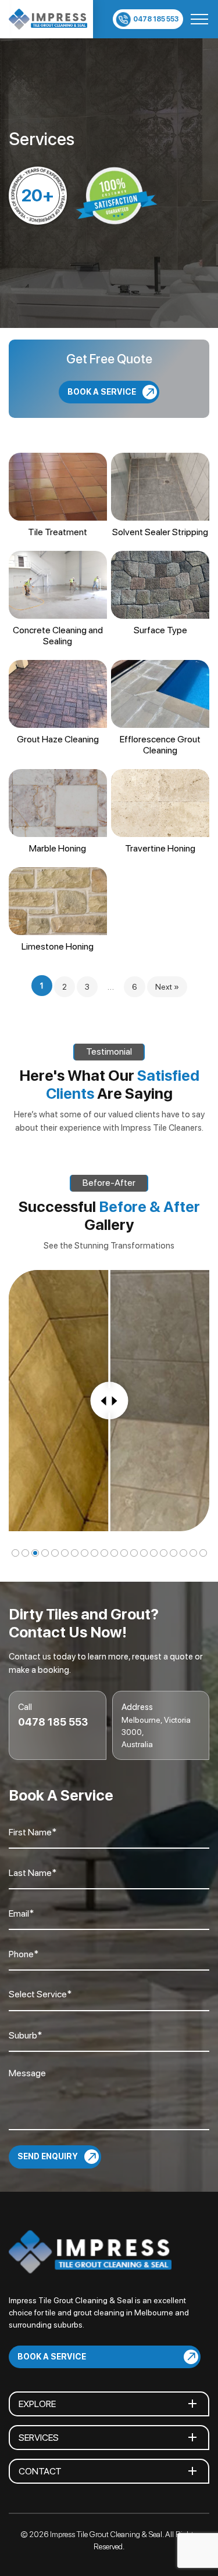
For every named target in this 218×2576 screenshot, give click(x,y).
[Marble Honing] (58, 803)
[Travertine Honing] (160, 803)
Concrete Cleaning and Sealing (58, 636)
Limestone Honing (58, 946)
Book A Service (102, 391)
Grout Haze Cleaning (58, 739)
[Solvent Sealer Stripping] (160, 487)
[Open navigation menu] (199, 19)
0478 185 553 (156, 19)
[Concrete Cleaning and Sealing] (58, 585)
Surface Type (160, 630)
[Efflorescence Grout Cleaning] (160, 694)
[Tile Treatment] (58, 487)
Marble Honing (58, 848)
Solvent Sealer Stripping (160, 532)
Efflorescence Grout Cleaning (160, 745)
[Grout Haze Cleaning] (58, 694)
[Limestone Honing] (58, 901)
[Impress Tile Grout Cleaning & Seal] (48, 19)
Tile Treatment (58, 532)
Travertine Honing (160, 848)
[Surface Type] (160, 585)
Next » (167, 987)
